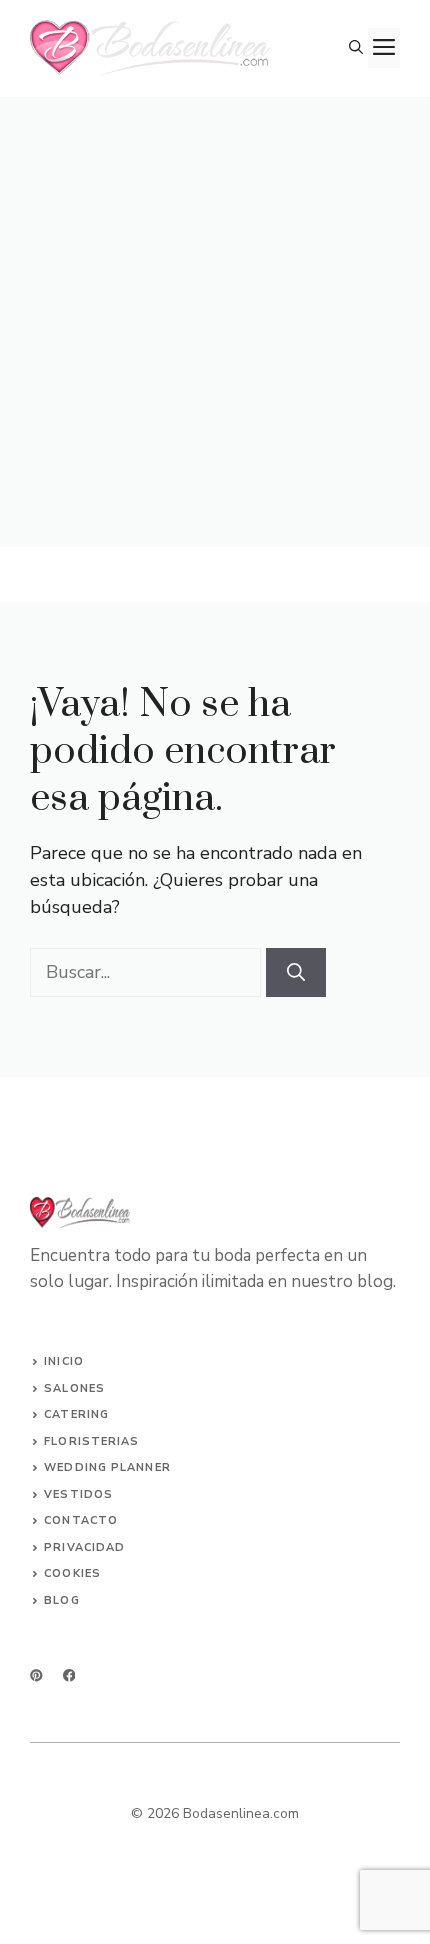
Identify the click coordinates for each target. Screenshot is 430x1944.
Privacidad (84, 1547)
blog (61, 1600)
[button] (356, 48)
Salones (74, 1388)
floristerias (91, 1441)
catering (76, 1414)
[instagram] (36, 1675)
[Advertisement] (215, 322)
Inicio (64, 1361)
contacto (81, 1520)
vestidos (78, 1494)
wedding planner (107, 1467)
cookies (72, 1573)
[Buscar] (296, 972)
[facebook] (69, 1675)
